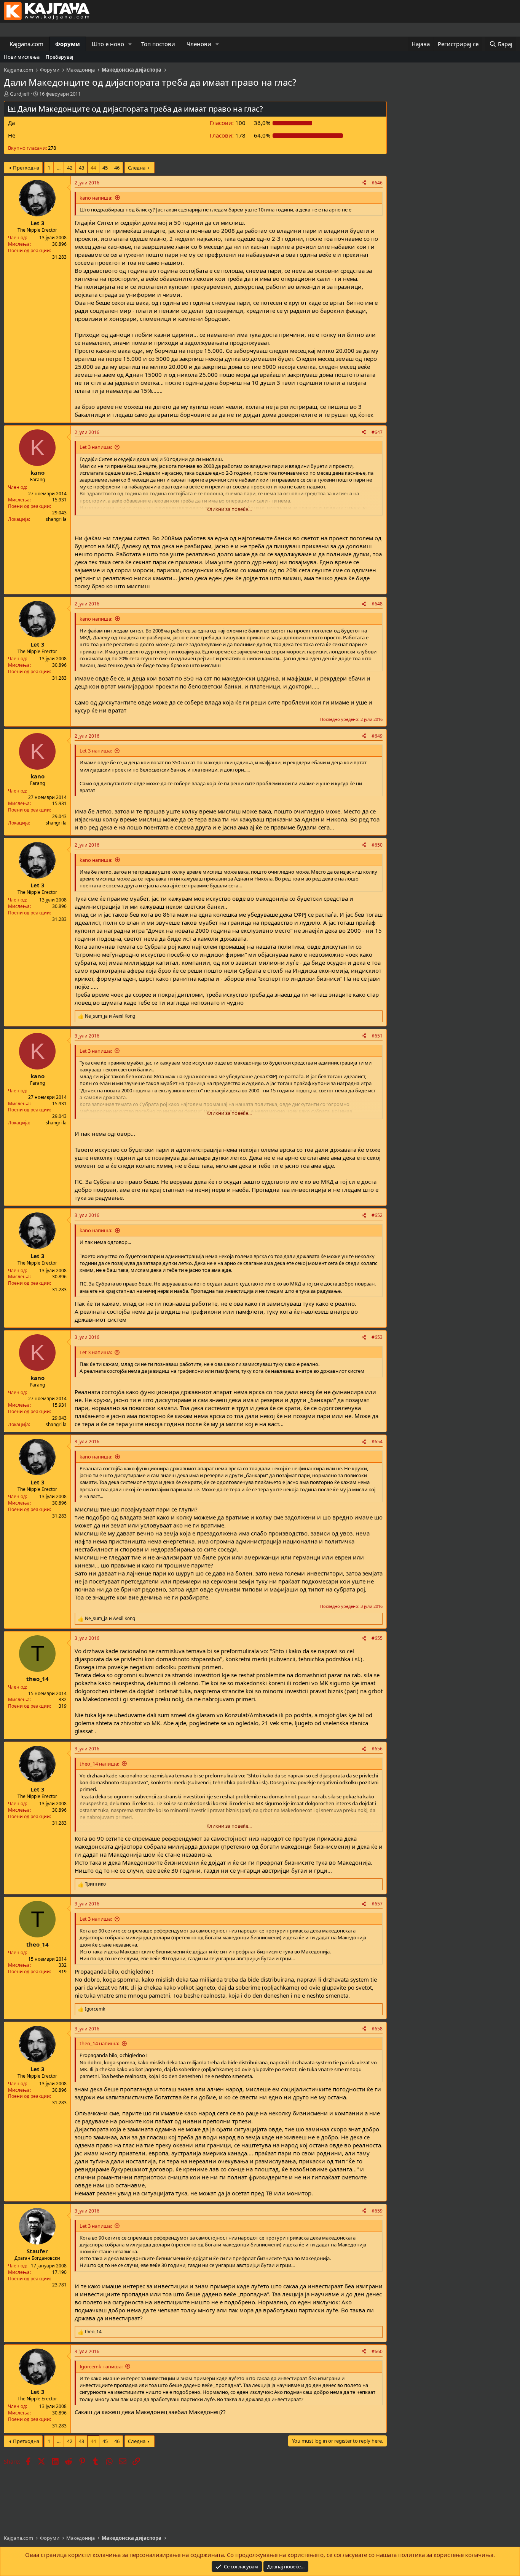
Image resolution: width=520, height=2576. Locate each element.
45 (105, 168)
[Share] (364, 183)
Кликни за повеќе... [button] (229, 509)
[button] (130, 44)
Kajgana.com (26, 44)
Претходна (26, 168)
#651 (377, 1036)
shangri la (56, 519)
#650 (377, 845)
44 (93, 168)
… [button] (59, 168)
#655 (377, 1638)
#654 (377, 1442)
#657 (377, 1904)
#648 (377, 604)
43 (81, 168)
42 (70, 168)
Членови (199, 44)
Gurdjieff (20, 94)
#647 (377, 432)
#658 (377, 2029)
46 (117, 168)
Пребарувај (59, 57)
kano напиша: (96, 198)
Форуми (68, 44)
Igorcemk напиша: (101, 2366)
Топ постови (158, 44)
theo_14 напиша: (99, 1764)
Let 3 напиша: (96, 447)
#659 (377, 2211)
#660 (377, 2351)
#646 (377, 183)
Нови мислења (22, 57)
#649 (377, 736)
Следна (137, 168)
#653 (377, 1337)
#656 (377, 1749)
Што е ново (108, 44)
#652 (377, 1215)
